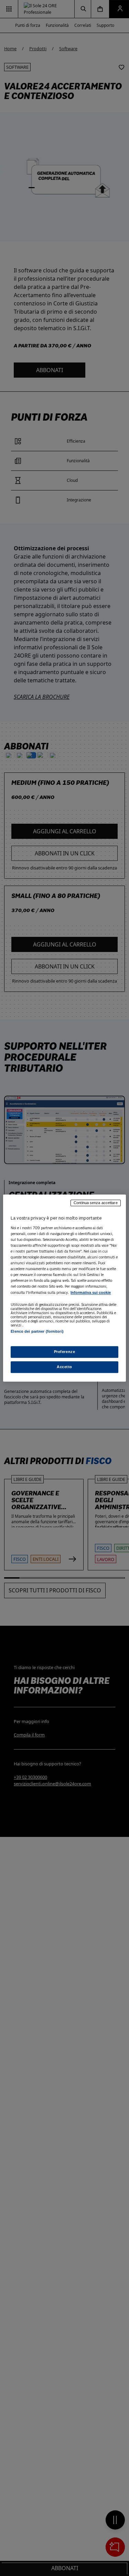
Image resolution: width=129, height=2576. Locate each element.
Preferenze (65, 1352)
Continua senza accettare (96, 1203)
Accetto (64, 1367)
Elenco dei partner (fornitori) (37, 1332)
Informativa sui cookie (91, 1293)
